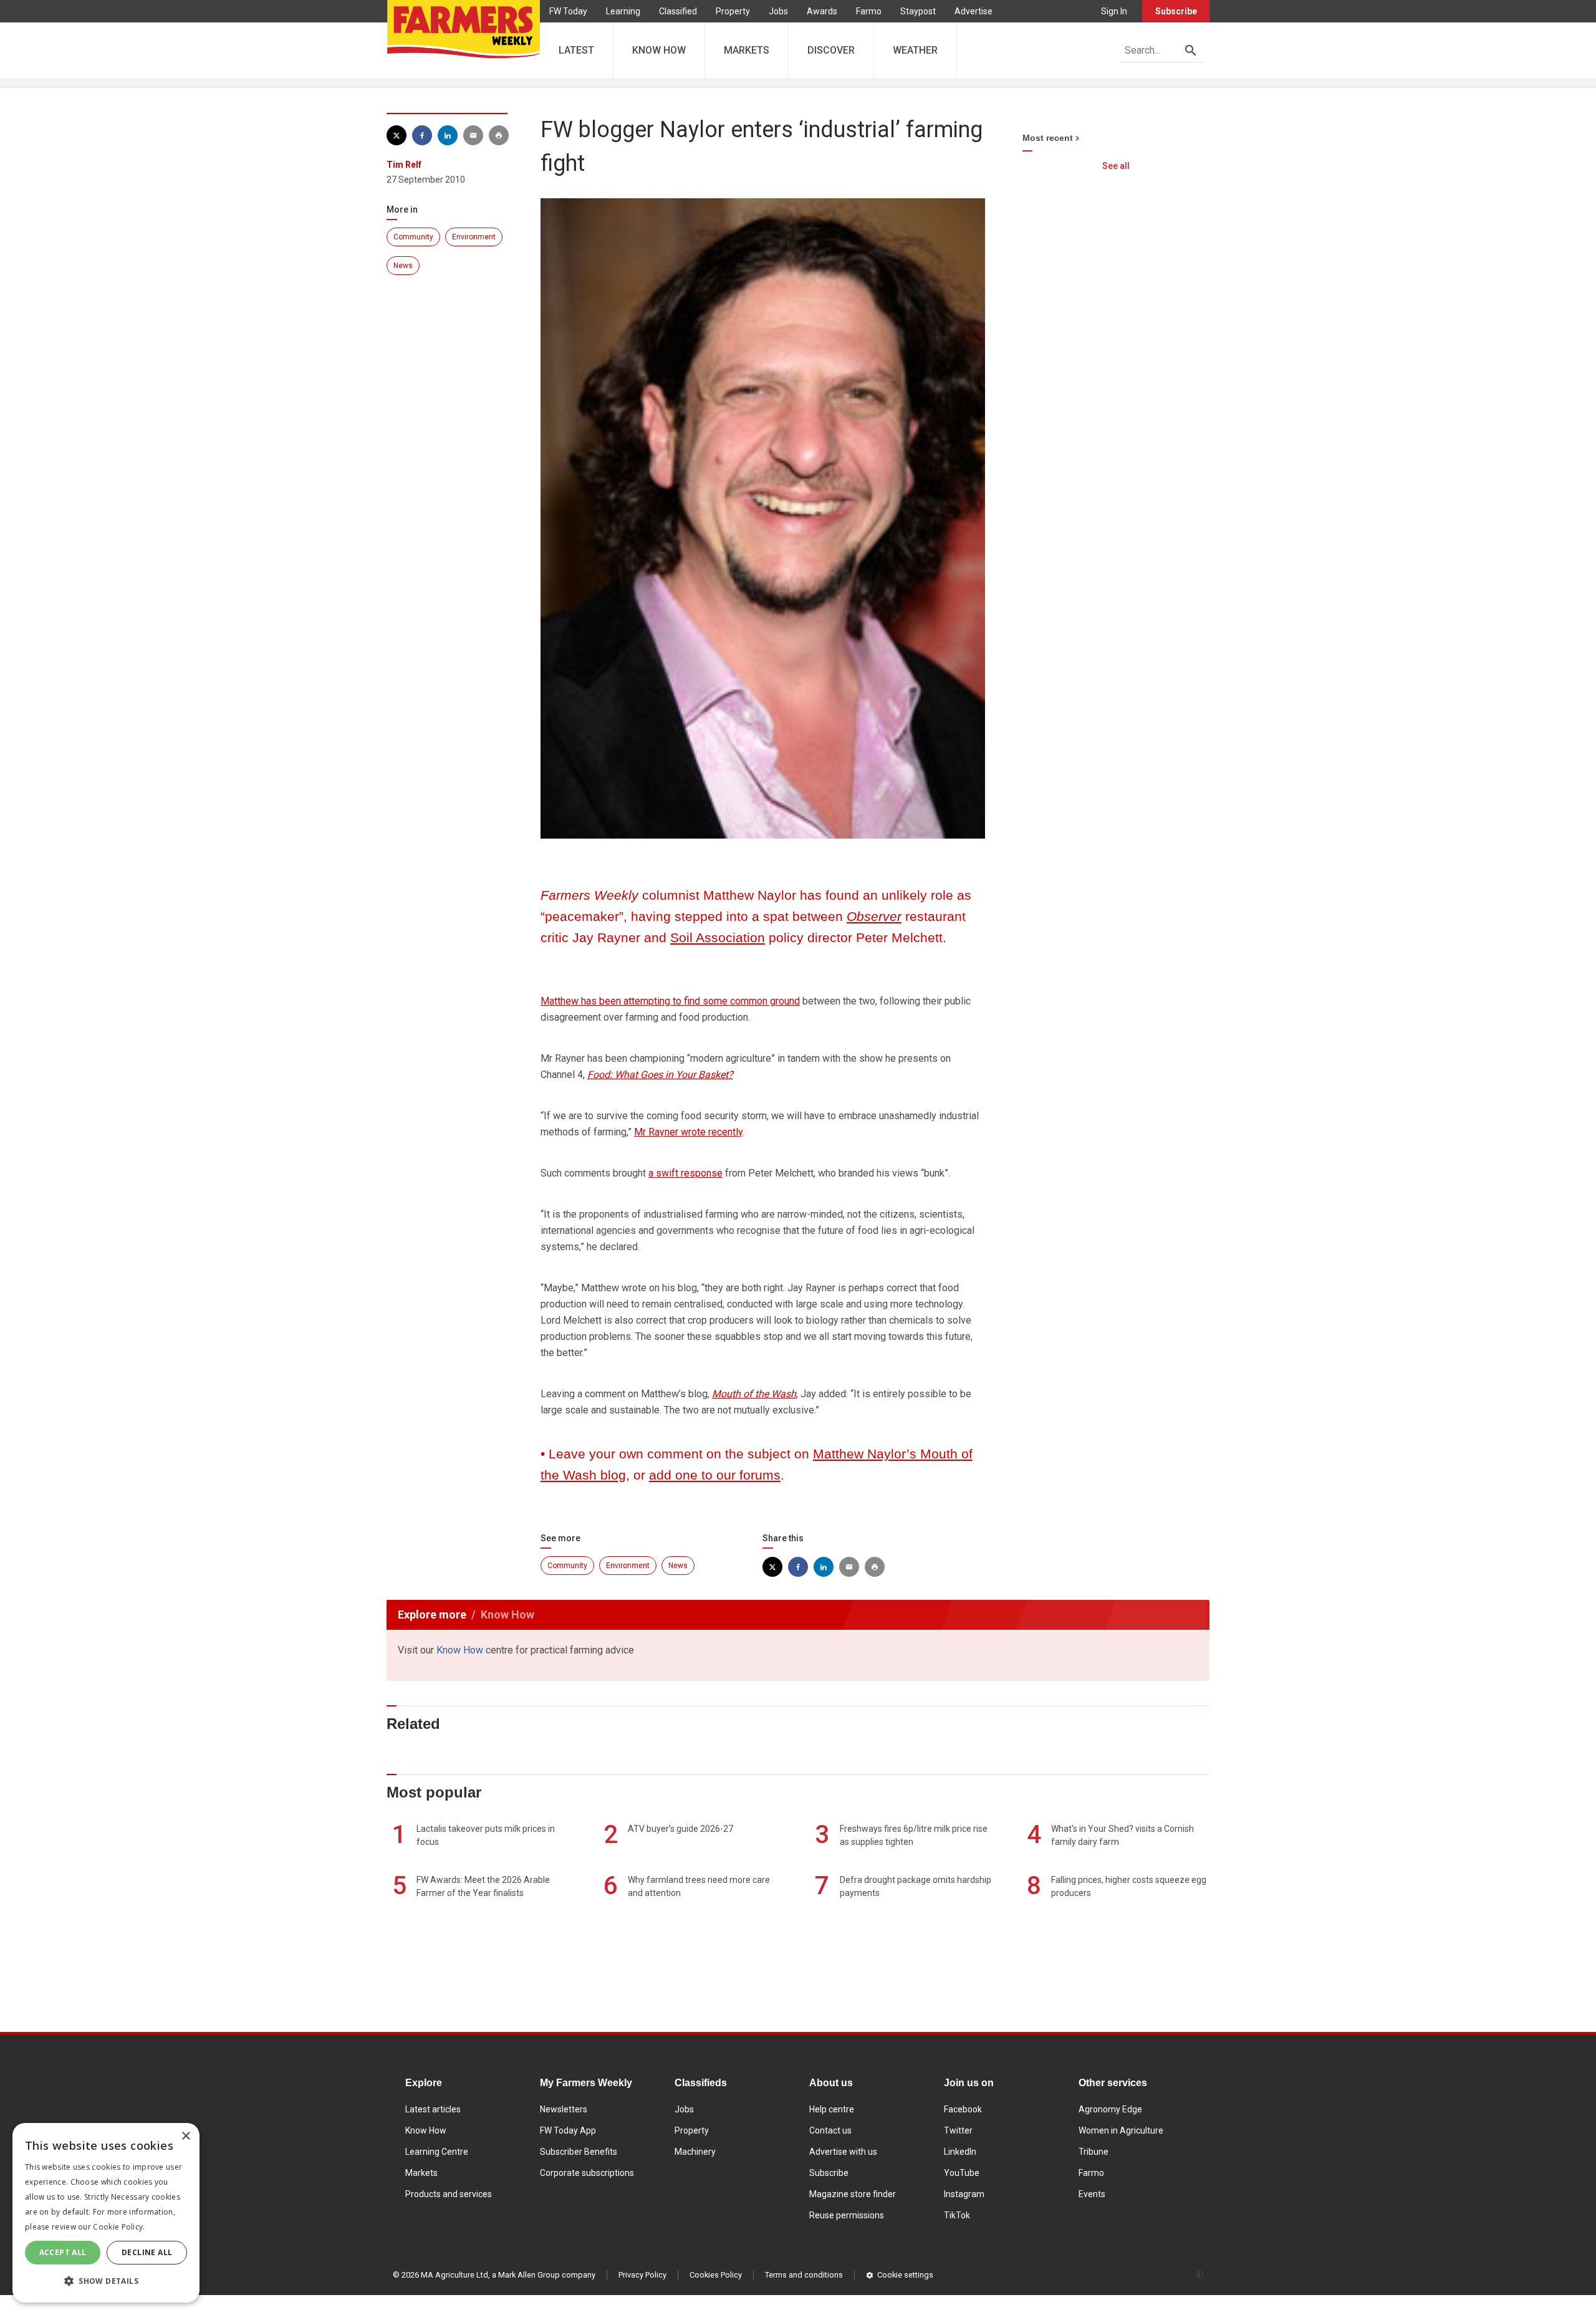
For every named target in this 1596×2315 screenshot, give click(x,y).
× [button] (185, 2136)
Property (733, 11)
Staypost (918, 11)
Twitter (958, 2130)
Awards (822, 11)
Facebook (963, 2109)
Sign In (1114, 11)
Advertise (973, 11)
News (403, 266)
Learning (623, 11)
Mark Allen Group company (547, 2275)
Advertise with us (843, 2152)
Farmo (869, 11)
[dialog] (106, 2213)
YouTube (962, 2173)
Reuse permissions (847, 2215)
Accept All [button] (63, 2252)
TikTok (957, 2215)
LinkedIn (960, 2152)
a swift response (685, 1173)
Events (1092, 2194)
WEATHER (915, 50)
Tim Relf (404, 165)
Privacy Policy (642, 2275)
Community (413, 237)
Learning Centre (437, 2152)
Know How (460, 1650)
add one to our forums (715, 1475)
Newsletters (564, 2109)
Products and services (449, 2194)
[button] (106, 2281)
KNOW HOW (659, 50)
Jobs (778, 11)
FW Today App (568, 2130)
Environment (474, 237)
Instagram (964, 2194)
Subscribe (1176, 11)
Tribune (1094, 2152)
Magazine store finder (853, 2194)
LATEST (576, 50)
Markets (421, 2173)
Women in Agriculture (1121, 2130)
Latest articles (433, 2109)
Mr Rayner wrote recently (688, 1132)
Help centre (832, 2109)
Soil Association (718, 937)
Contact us (830, 2130)
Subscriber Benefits (579, 2152)
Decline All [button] (147, 2252)
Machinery (695, 2152)
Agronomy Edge (1110, 2109)
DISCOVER (831, 50)
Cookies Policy (716, 2275)
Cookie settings (905, 2275)
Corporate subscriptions (587, 2173)
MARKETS (747, 50)
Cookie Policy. (119, 2227)
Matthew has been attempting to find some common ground (670, 1001)
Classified (678, 11)
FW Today (568, 11)
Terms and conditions (804, 2275)
